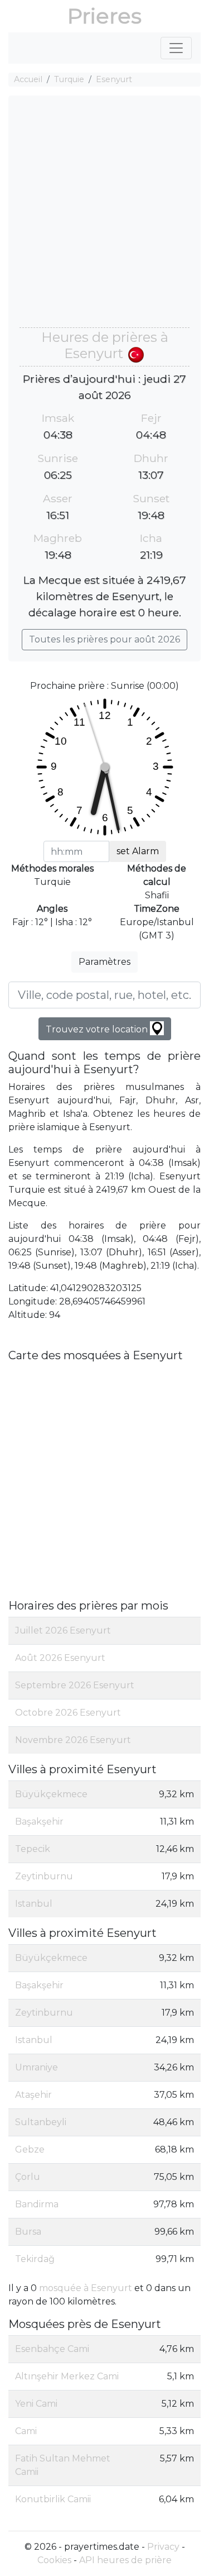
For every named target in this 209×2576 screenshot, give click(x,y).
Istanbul (34, 1904)
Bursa (28, 2232)
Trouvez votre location (98, 1029)
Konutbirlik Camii (53, 2499)
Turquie (69, 79)
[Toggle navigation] (176, 48)
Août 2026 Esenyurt (60, 1658)
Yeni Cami (36, 2404)
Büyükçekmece (51, 1794)
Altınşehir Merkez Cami (67, 2376)
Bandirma (37, 2204)
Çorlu (28, 2177)
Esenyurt (114, 79)
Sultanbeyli (41, 2122)
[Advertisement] (104, 217)
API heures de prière (125, 2560)
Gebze (30, 2149)
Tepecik (33, 1849)
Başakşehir (39, 1822)
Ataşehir (33, 2095)
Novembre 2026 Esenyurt (73, 1740)
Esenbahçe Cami (52, 2349)
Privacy (163, 2547)
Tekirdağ (35, 2259)
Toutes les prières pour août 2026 (104, 639)
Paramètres (104, 962)
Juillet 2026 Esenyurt (63, 1630)
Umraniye (37, 2067)
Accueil (28, 79)
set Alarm (138, 851)
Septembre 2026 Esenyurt (75, 1685)
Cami (26, 2431)
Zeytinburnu (44, 1876)
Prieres (104, 16)
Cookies (54, 2560)
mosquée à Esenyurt (86, 2288)
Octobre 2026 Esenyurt (68, 1713)
